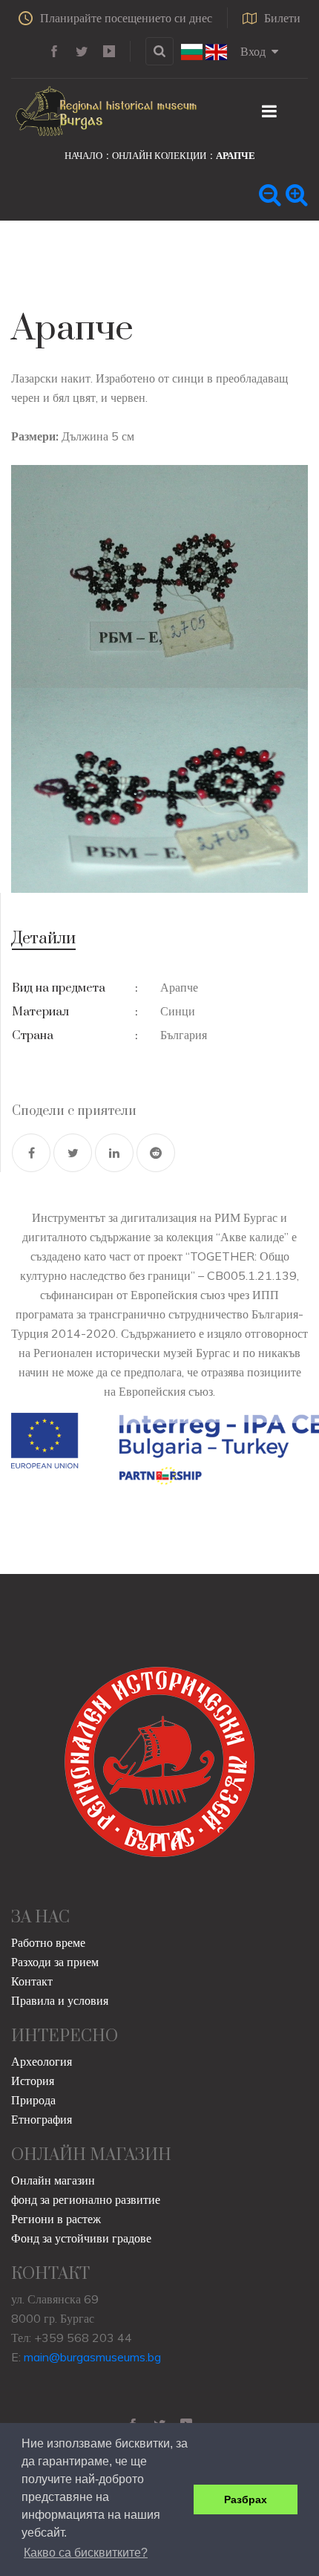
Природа (33, 2100)
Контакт (32, 1981)
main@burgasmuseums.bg (92, 2357)
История (33, 2081)
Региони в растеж (56, 2219)
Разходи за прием (55, 1962)
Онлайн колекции (159, 155)
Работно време (48, 1942)
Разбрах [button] (246, 2499)
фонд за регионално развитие (86, 2199)
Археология (42, 2061)
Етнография (42, 2119)
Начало (83, 155)
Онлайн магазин (53, 2180)
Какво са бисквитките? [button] (86, 2553)
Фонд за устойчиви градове (81, 2238)
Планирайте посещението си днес (126, 18)
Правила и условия (60, 2000)
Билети (282, 18)
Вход (253, 51)
